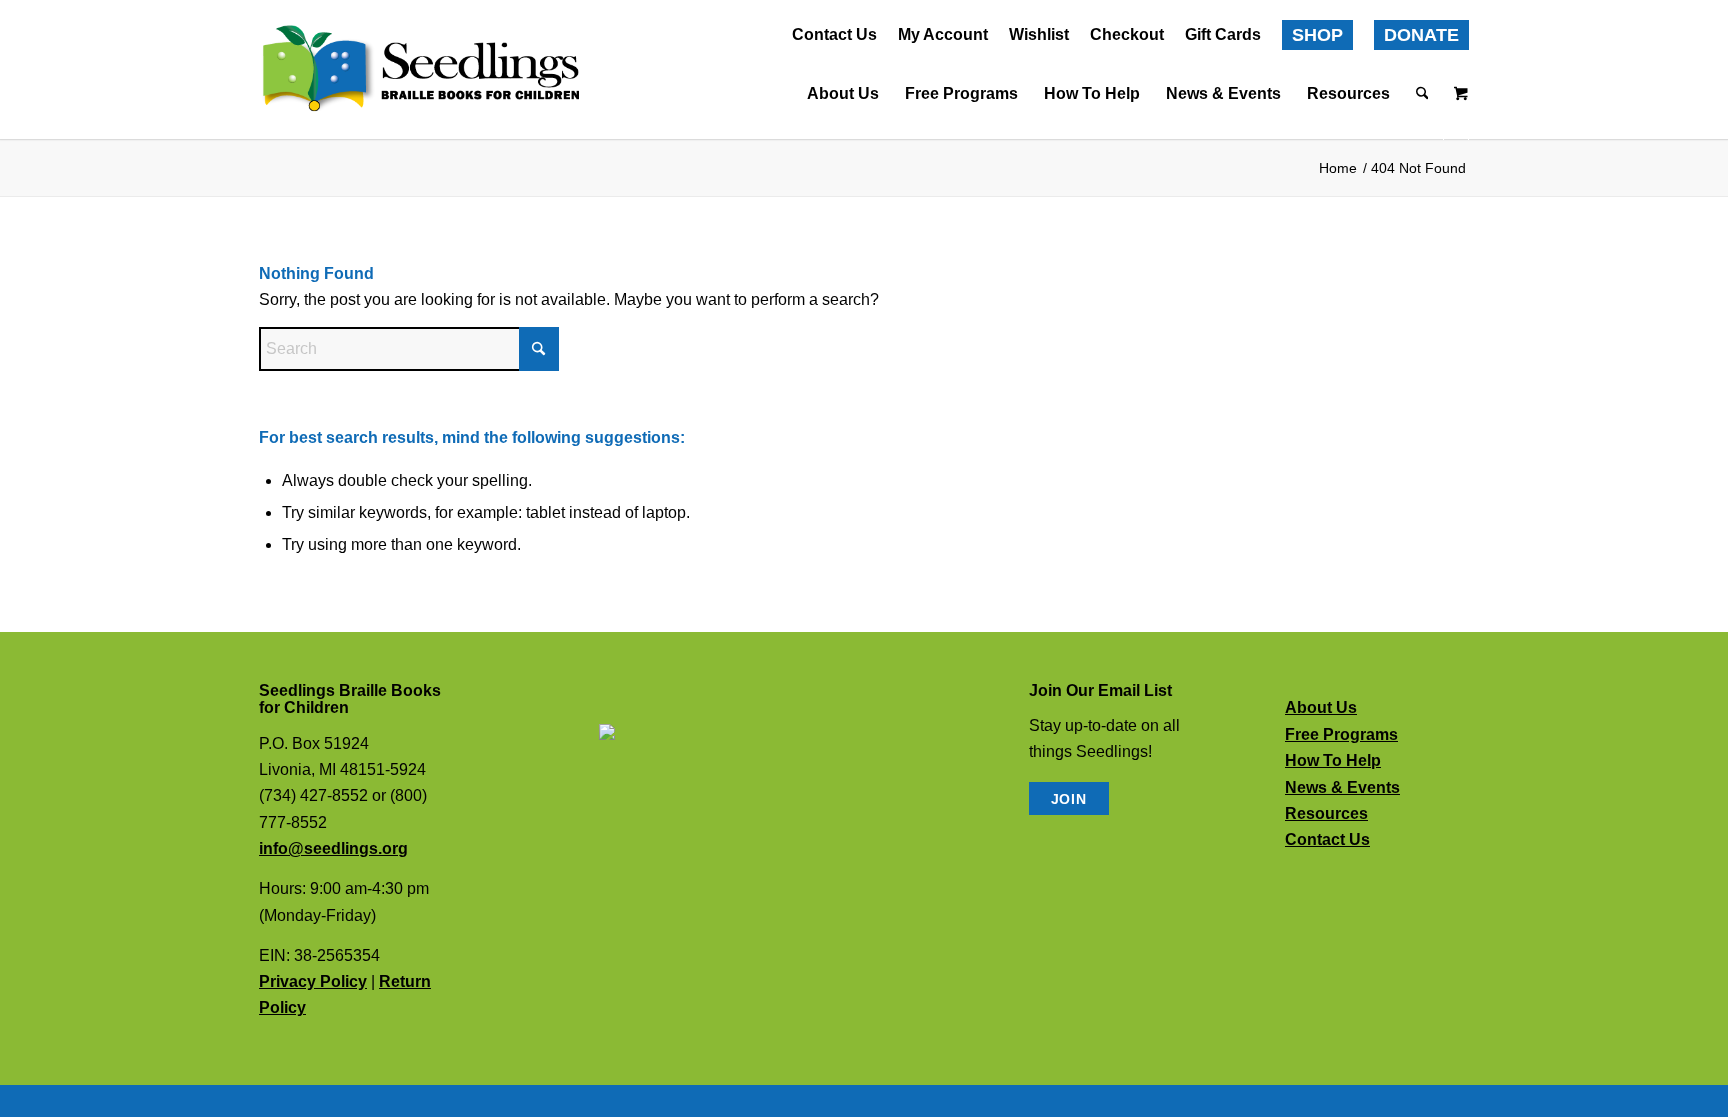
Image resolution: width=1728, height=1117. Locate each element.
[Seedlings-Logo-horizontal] (419, 70)
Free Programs (1341, 734)
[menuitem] (835, 35)
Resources (1326, 813)
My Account (943, 34)
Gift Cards (1223, 34)
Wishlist (1039, 34)
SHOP (1317, 35)
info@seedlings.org (333, 848)
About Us (1321, 707)
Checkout (1127, 34)
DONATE (1421, 35)
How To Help (1333, 760)
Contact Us (834, 34)
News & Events (1342, 787)
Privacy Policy (313, 981)
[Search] (1416, 94)
